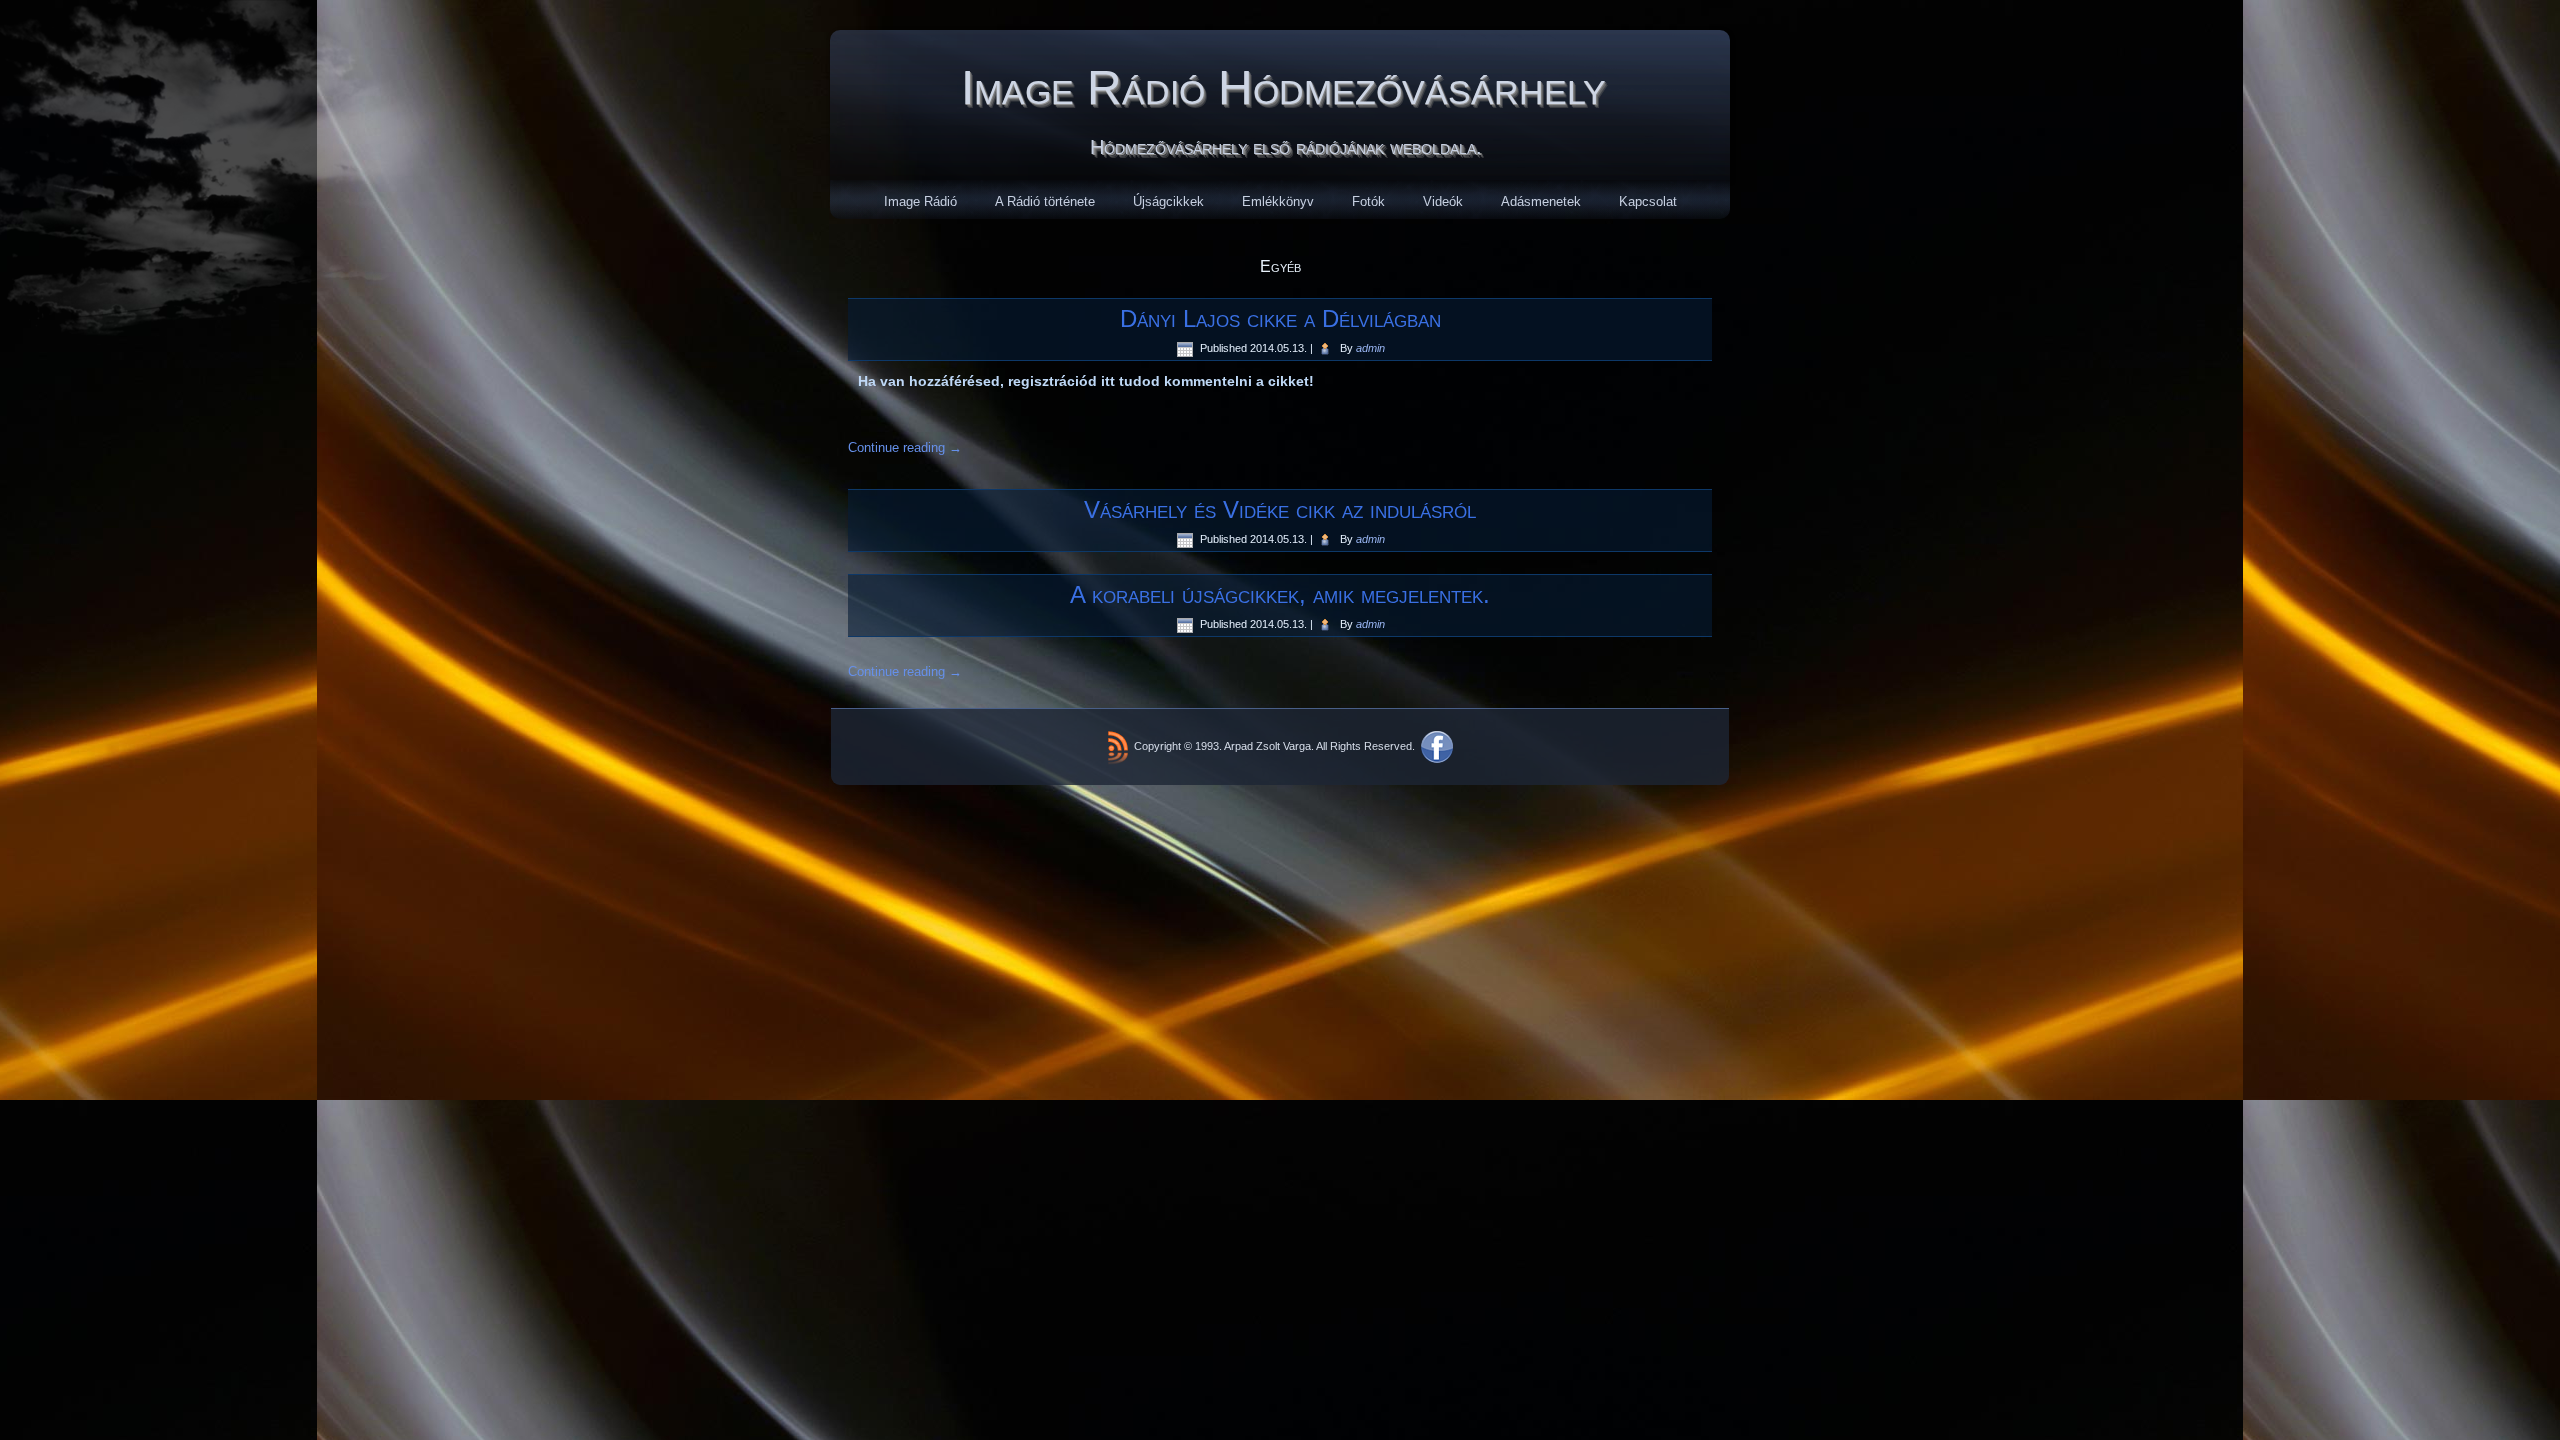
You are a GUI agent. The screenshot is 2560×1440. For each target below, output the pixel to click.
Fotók (1368, 201)
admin (1370, 348)
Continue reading (905, 447)
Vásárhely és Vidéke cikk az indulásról (1280, 509)
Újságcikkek (1168, 201)
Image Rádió (920, 201)
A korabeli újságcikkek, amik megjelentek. (1280, 594)
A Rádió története (1045, 201)
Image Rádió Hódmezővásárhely (1283, 87)
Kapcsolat (1648, 201)
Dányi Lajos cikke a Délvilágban (1280, 318)
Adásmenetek (1541, 201)
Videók (1443, 201)
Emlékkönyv (1278, 201)
